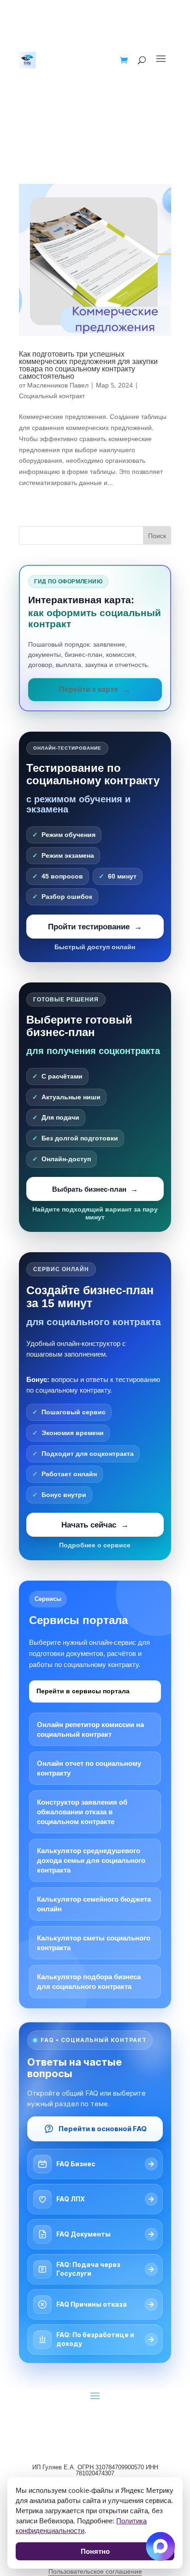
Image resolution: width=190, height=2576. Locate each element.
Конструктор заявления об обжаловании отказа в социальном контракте (82, 1812)
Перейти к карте (89, 689)
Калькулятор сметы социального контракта (94, 1943)
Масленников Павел (58, 385)
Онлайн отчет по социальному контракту (89, 1768)
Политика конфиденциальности (81, 2526)
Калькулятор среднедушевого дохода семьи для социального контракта (91, 1860)
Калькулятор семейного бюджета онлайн (94, 1904)
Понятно (95, 2551)
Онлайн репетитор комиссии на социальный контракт (90, 1729)
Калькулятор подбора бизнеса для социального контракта (89, 1982)
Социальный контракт (52, 396)
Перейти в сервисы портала (83, 1691)
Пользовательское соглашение (95, 2571)
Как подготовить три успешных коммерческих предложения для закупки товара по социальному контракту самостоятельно (88, 365)
